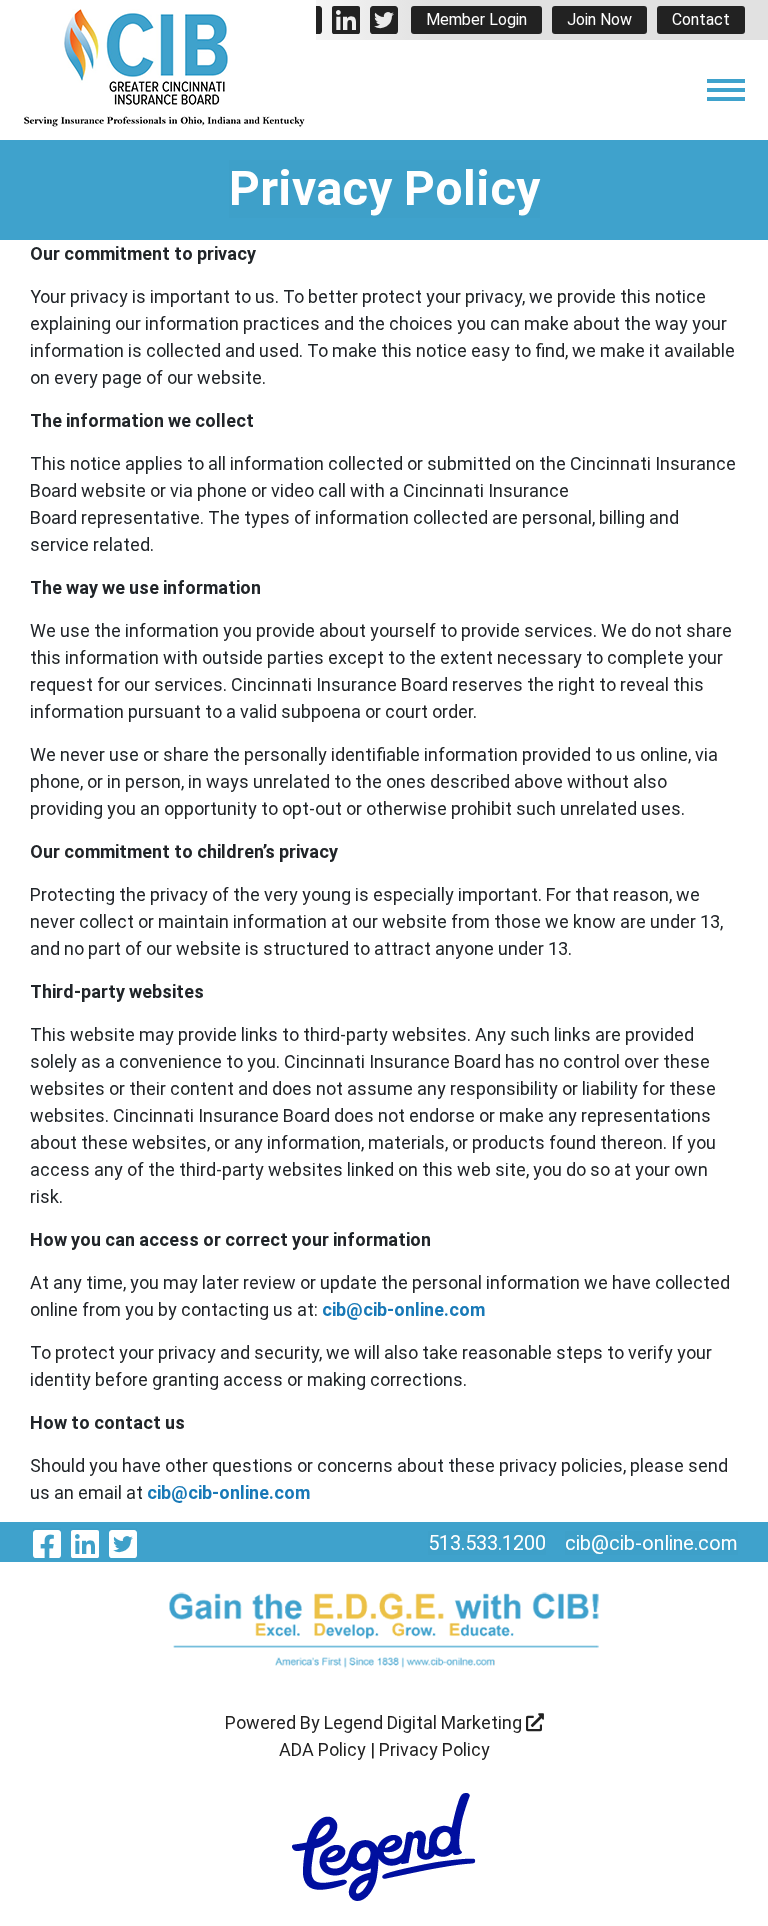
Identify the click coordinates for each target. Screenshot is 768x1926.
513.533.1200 (487, 1543)
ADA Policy (322, 1749)
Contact (701, 19)
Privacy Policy (434, 1749)
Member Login (476, 19)
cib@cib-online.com (403, 1309)
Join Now (599, 19)
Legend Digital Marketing (425, 1722)
